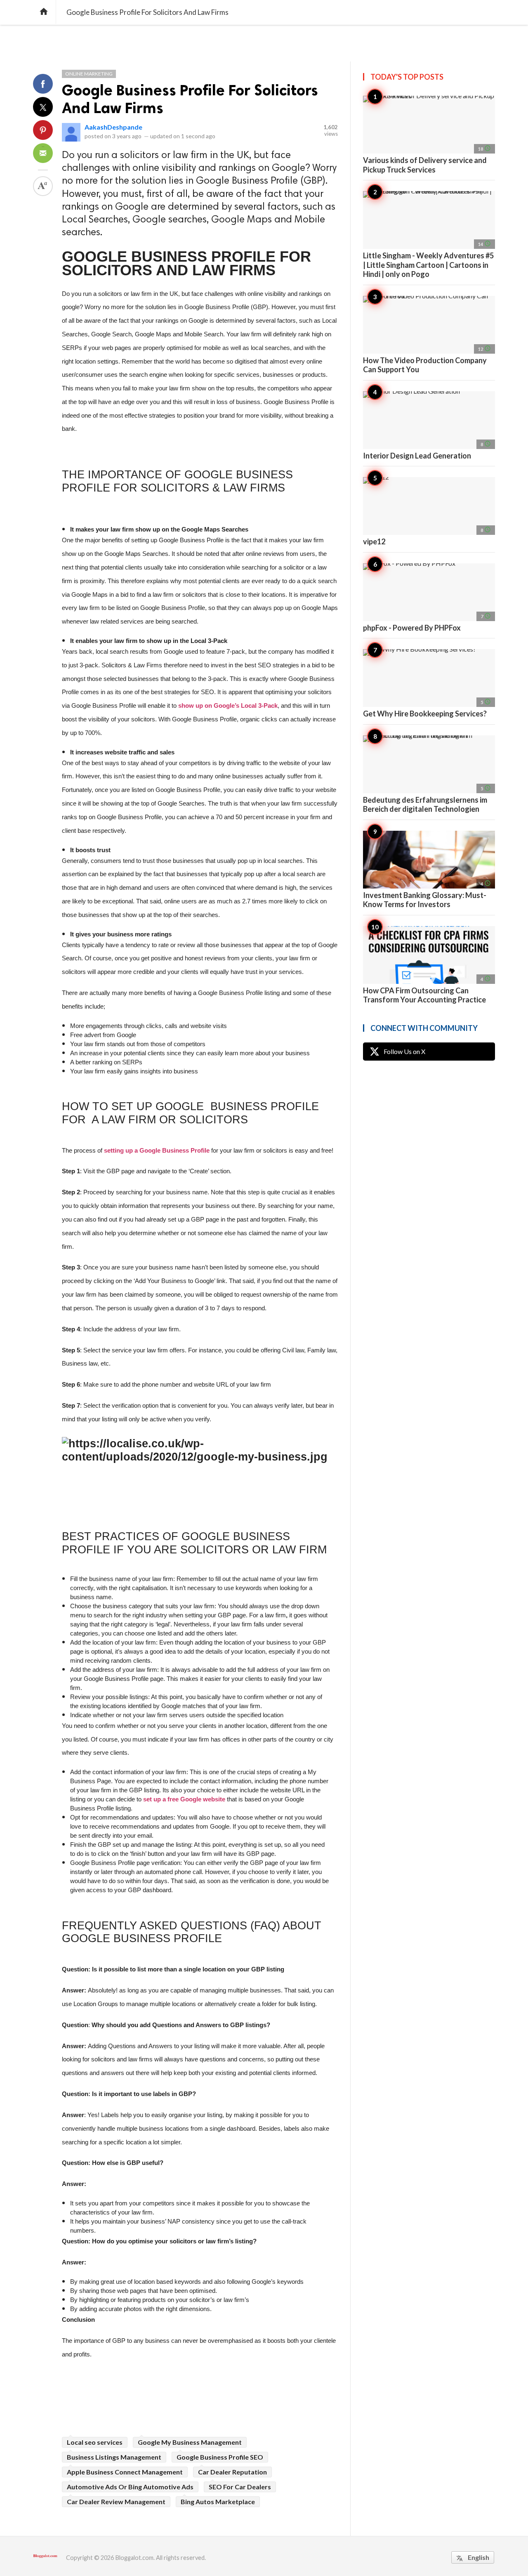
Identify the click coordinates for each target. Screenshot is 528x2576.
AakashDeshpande (113, 127)
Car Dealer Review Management (116, 2502)
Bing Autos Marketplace (218, 2502)
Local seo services (95, 2442)
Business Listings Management (114, 2457)
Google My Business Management (190, 2442)
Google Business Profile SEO (220, 2457)
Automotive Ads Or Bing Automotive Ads (130, 2487)
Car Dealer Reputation (232, 2472)
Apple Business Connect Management (125, 2472)
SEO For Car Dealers (240, 2487)
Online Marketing (89, 74)
